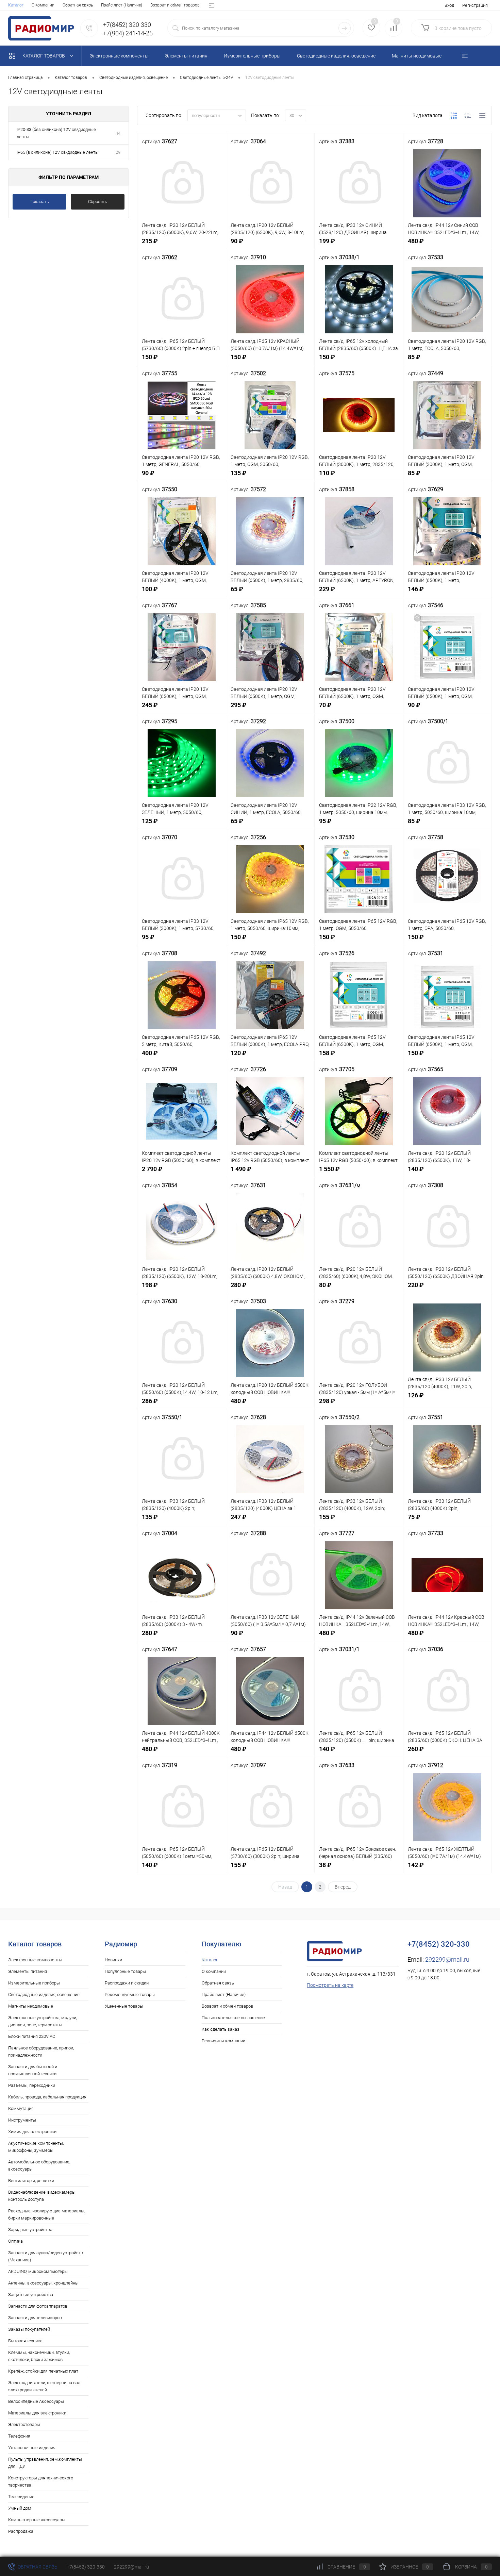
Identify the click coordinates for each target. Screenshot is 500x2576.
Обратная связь (78, 5)
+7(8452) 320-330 (86, 2567)
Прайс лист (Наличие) (122, 5)
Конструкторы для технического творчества (41, 2481)
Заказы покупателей (29, 2329)
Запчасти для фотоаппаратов (38, 2306)
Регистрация (475, 5)
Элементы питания (28, 1971)
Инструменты (22, 2120)
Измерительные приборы (34, 1983)
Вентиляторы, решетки (31, 2181)
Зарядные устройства (30, 2230)
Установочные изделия (32, 2448)
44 (118, 133)
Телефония (19, 2436)
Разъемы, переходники (32, 2085)
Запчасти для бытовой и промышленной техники (33, 2070)
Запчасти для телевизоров (35, 2318)
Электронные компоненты (35, 1960)
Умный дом (20, 2508)
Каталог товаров (44, 56)
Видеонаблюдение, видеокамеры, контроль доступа (42, 2196)
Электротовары (24, 2424)
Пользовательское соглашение (233, 2018)
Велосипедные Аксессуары (36, 2401)
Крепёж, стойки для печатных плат (43, 2371)
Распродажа (21, 2531)
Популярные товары (125, 1971)
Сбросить (98, 202)
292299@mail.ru (447, 1959)
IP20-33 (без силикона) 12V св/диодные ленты (56, 133)
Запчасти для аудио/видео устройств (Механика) (46, 2256)
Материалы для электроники (37, 2413)
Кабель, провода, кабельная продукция (47, 2097)
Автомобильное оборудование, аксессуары (39, 2165)
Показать (39, 202)
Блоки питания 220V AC (32, 2036)
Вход (449, 5)
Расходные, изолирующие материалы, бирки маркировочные (47, 2214)
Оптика (15, 2241)
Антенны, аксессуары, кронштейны (43, 2283)
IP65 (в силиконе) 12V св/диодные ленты (58, 152)
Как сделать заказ (221, 2029)
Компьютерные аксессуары (37, 2520)
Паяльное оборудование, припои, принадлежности (41, 2051)
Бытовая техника (25, 2341)
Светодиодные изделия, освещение (44, 1995)
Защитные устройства (31, 2295)
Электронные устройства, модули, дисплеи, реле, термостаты (43, 2021)
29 (118, 152)
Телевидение (21, 2497)
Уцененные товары (124, 2006)
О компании (43, 5)
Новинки (113, 1960)
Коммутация (21, 2108)
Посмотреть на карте (330, 1985)
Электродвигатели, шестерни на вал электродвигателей (44, 2386)
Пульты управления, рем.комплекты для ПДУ (45, 2463)
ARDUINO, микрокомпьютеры (38, 2271)
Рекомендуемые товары (130, 1995)
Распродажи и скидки (127, 1983)
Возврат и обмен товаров (175, 5)
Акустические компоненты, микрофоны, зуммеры (36, 2147)
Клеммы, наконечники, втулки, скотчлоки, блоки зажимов (39, 2356)
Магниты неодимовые (31, 2006)
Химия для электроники (32, 2132)
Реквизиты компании (223, 2041)
